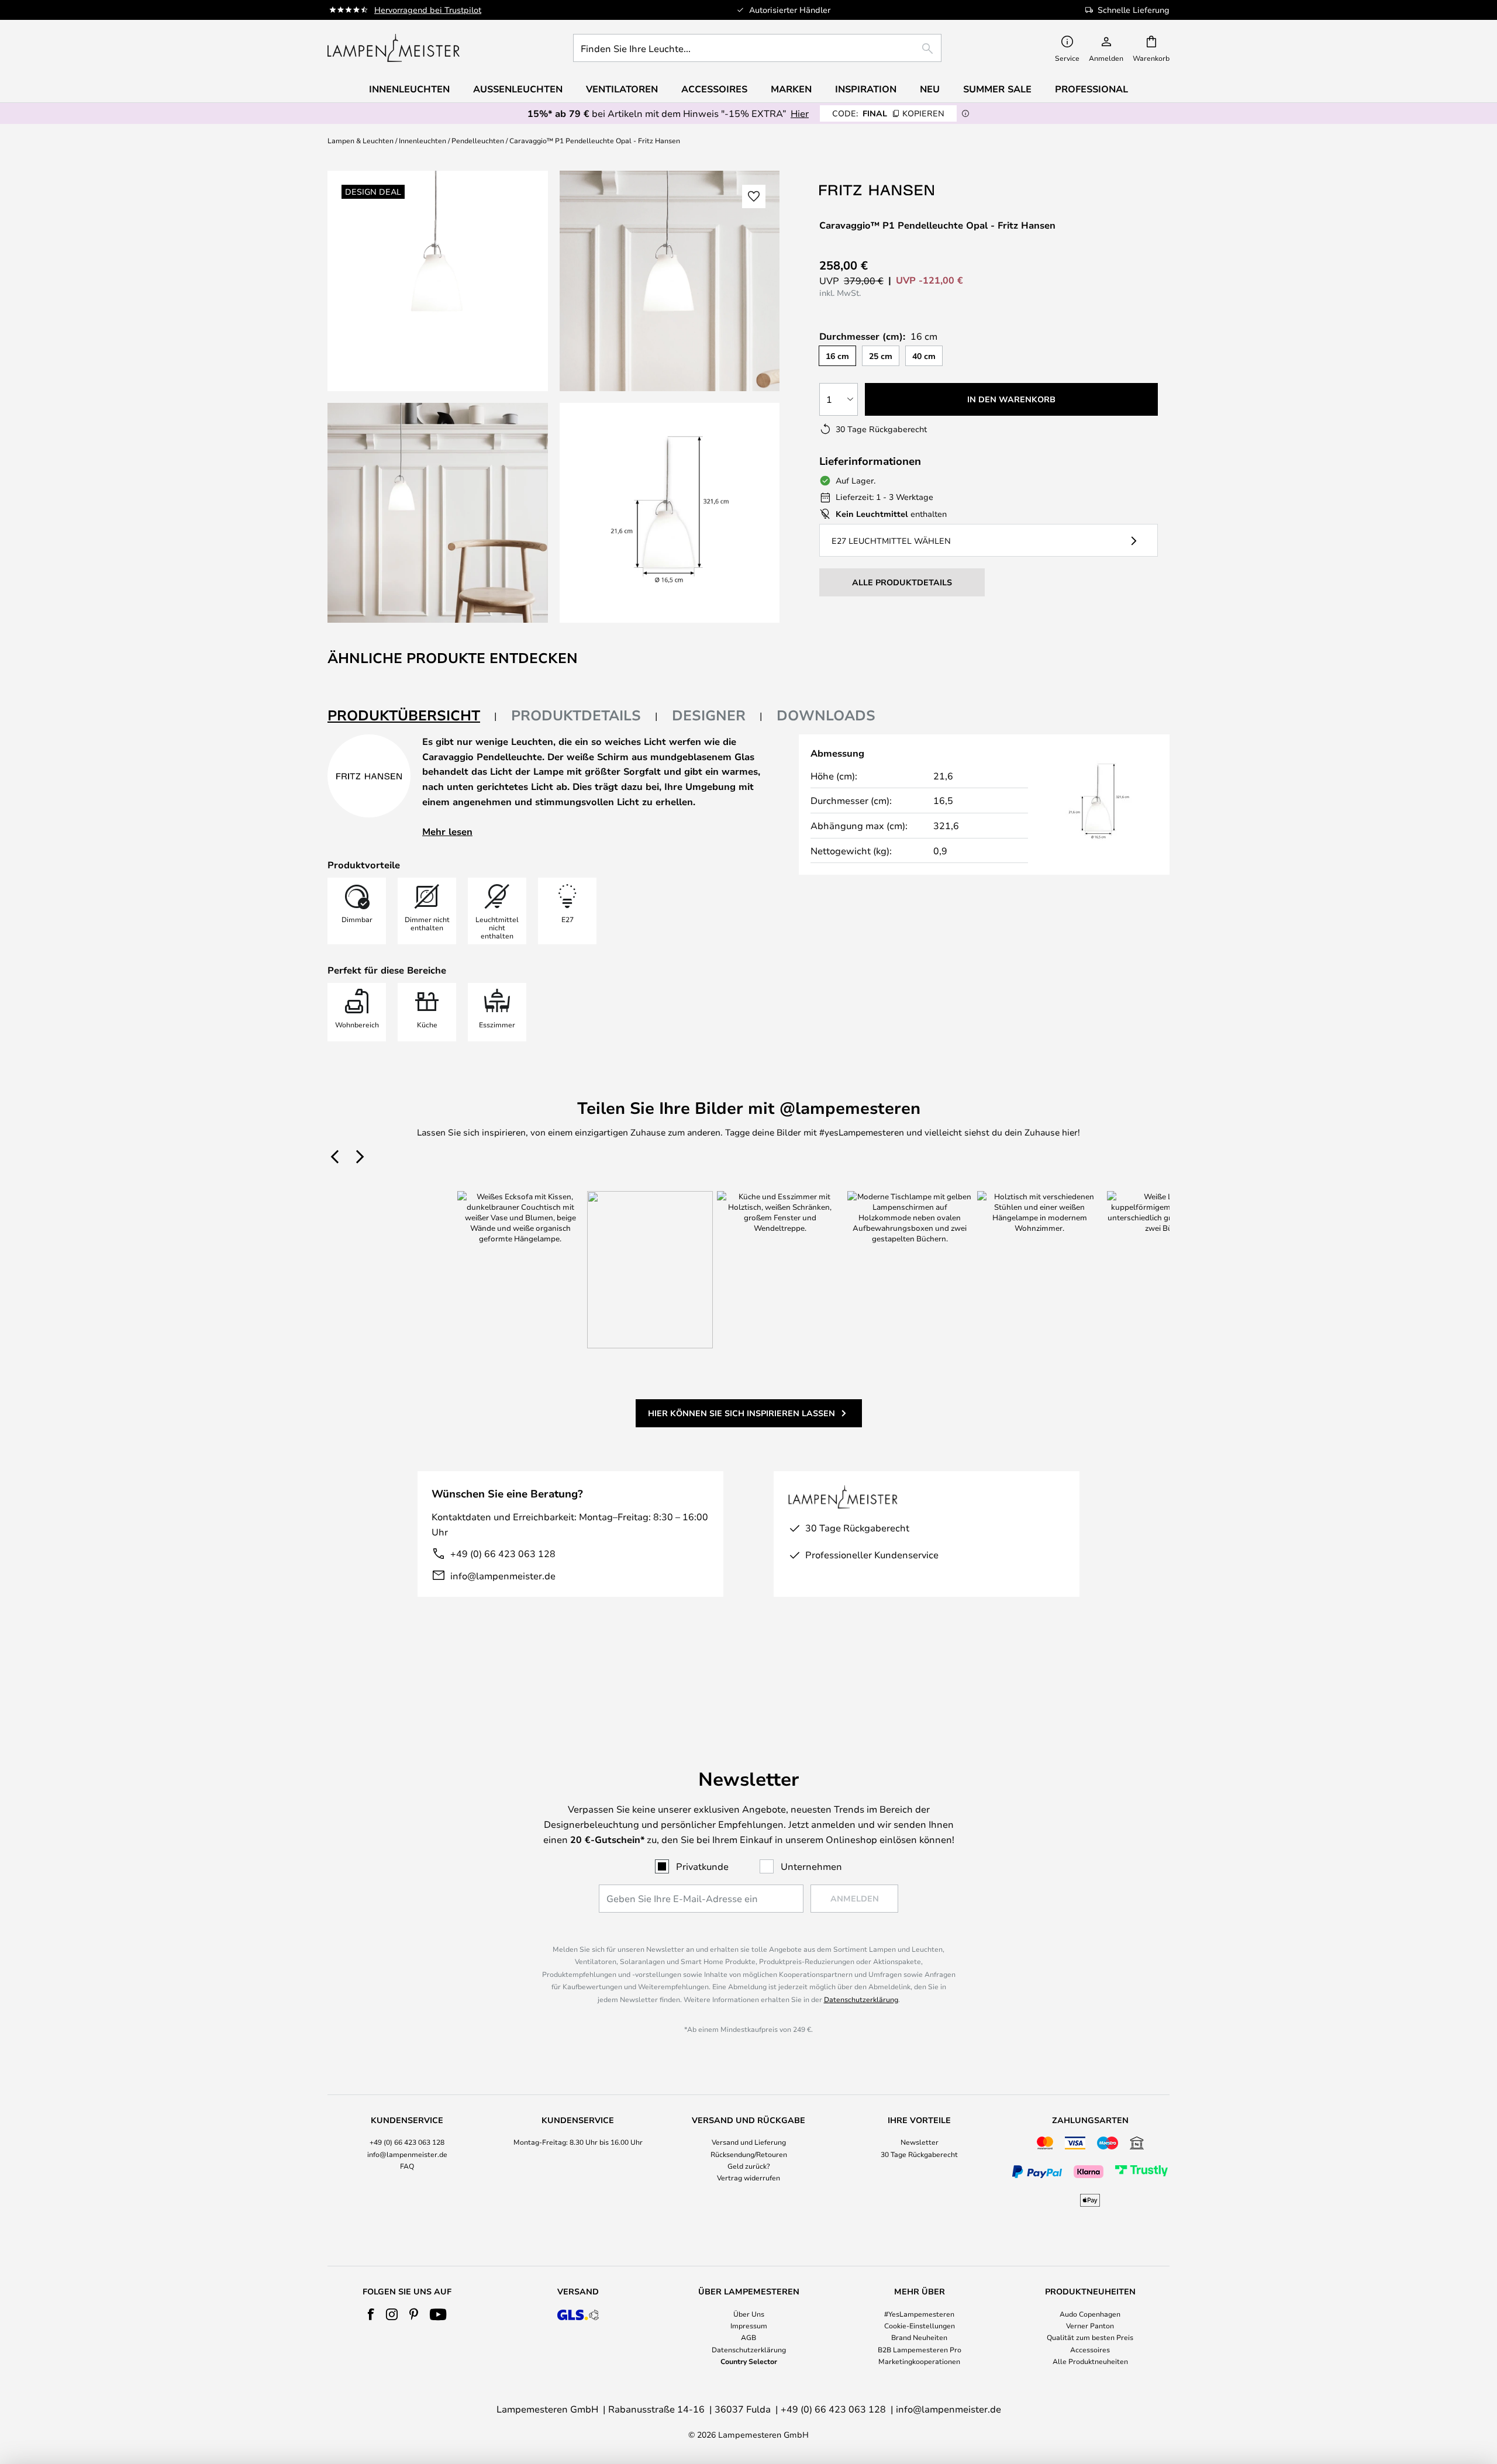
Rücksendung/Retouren (749, 2154)
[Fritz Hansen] (878, 190)
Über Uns (749, 2314)
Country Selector (749, 2361)
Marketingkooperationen (919, 2361)
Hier (800, 113)
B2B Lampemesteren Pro (920, 2349)
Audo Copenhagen (1090, 2314)
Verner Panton (1090, 2325)
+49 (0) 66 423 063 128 (503, 1553)
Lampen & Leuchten (361, 140)
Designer (709, 715)
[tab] (412, 716)
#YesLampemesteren (919, 2314)
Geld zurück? (749, 2166)
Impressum (749, 2325)
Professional (1091, 89)
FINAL (888, 113)
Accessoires (1090, 2349)
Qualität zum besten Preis (1090, 2337)
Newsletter (920, 2142)
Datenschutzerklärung (861, 1999)
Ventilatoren (622, 89)
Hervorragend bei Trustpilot (428, 10)
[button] (438, 513)
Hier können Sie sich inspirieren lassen (741, 1413)
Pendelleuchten (478, 140)
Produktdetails (576, 715)
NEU (930, 89)
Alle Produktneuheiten (1090, 2361)
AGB (748, 2337)
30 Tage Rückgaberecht (919, 2154)
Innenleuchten (422, 140)
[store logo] (394, 48)
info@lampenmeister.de (503, 1576)
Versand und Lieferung (749, 2142)
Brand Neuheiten (919, 2337)
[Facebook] (371, 2314)
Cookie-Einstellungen (920, 2325)
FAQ (407, 2166)
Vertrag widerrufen (748, 2177)
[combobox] (757, 48)
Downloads (826, 715)
